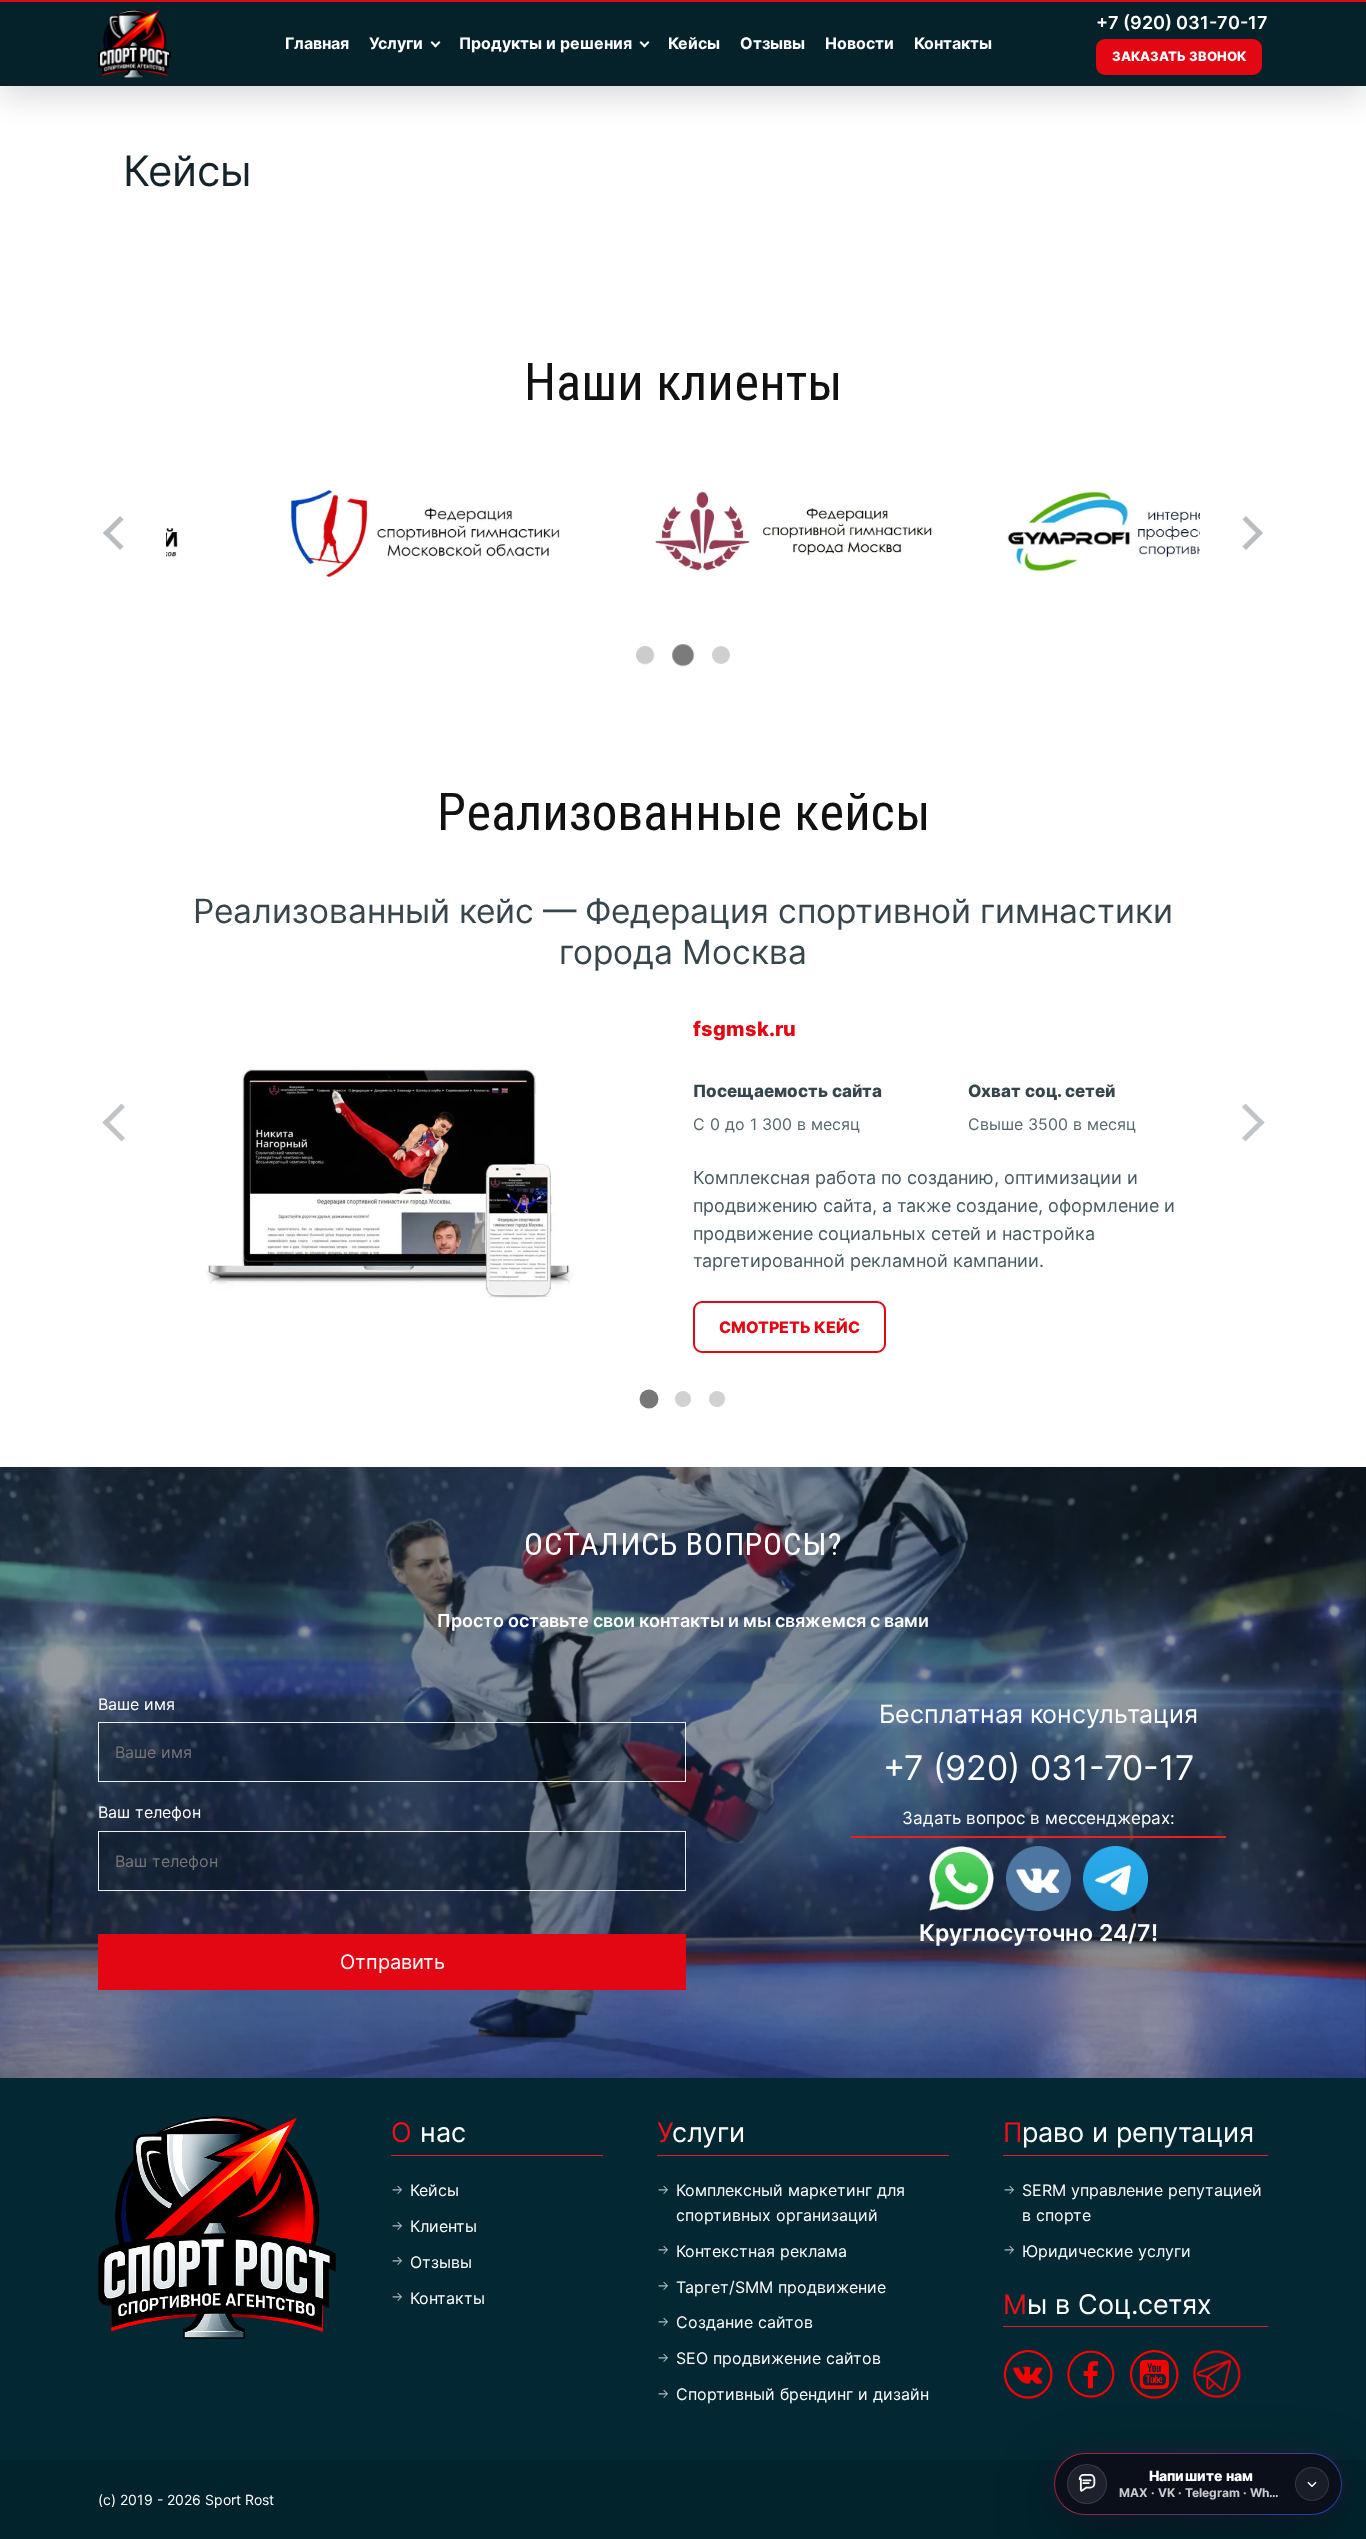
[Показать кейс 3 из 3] (717, 1399)
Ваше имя (136, 1704)
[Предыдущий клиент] (120, 533)
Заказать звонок (1179, 56)
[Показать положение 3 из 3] (721, 655)
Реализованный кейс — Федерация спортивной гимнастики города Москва (683, 931)
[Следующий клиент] (1246, 533)
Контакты (953, 43)
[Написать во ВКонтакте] (1038, 1878)
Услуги (396, 43)
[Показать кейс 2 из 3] (683, 1399)
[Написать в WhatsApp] (961, 1878)
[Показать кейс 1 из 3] (649, 1399)
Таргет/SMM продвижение (781, 2287)
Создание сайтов (744, 2322)
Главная (317, 43)
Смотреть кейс (789, 1327)
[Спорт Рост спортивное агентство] (137, 44)
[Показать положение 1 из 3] (645, 655)
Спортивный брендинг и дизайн (802, 2394)
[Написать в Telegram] (1115, 1878)
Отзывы (772, 43)
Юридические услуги (1106, 2251)
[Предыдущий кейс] (121, 1122)
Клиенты (443, 2226)
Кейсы (694, 43)
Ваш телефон (149, 1812)
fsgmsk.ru (744, 1029)
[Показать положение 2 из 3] (683, 655)
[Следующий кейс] (1245, 1122)
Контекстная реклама (761, 2251)
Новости (859, 43)
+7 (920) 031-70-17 (1182, 23)
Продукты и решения (545, 43)
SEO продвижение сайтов (778, 2358)
